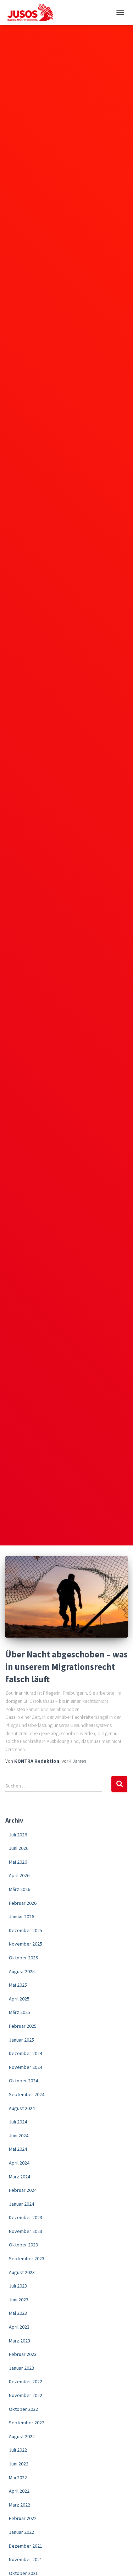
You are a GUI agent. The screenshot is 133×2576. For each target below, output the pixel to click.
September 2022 (27, 2423)
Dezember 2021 (26, 2546)
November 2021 (26, 2559)
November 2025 (26, 1944)
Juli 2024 (18, 2122)
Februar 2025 (23, 2026)
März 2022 (20, 2505)
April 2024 (19, 2163)
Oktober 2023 (23, 2245)
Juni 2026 (19, 1848)
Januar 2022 (21, 2532)
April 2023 (19, 2327)
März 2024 (20, 2177)
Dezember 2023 (26, 2217)
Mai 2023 (18, 2313)
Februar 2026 (23, 1903)
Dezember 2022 (26, 2381)
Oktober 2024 (23, 2081)
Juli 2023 (18, 2286)
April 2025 (19, 1999)
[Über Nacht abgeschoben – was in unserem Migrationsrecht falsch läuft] (66, 1597)
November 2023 (26, 2231)
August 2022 (22, 2436)
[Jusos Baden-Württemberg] (33, 12)
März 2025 (20, 2012)
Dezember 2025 (26, 1930)
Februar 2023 (23, 2354)
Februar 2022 (23, 2518)
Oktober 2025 (23, 1958)
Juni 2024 (19, 2136)
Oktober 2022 (23, 2409)
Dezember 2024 (26, 2053)
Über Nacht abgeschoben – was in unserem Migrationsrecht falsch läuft (66, 1667)
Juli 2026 (18, 1835)
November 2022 (26, 2395)
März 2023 (20, 2341)
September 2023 (27, 2258)
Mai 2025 (18, 1985)
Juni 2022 (19, 2464)
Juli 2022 (18, 2450)
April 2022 (19, 2491)
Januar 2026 (21, 1916)
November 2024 (26, 2067)
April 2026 (19, 1875)
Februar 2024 (23, 2190)
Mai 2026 (18, 1862)
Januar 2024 (21, 2204)
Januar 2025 (21, 2040)
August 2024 (22, 2108)
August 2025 (22, 1971)
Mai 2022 (18, 2477)
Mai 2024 (18, 2149)
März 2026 (20, 1889)
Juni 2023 (19, 2300)
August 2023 (22, 2272)
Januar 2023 (21, 2368)
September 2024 (27, 2094)
